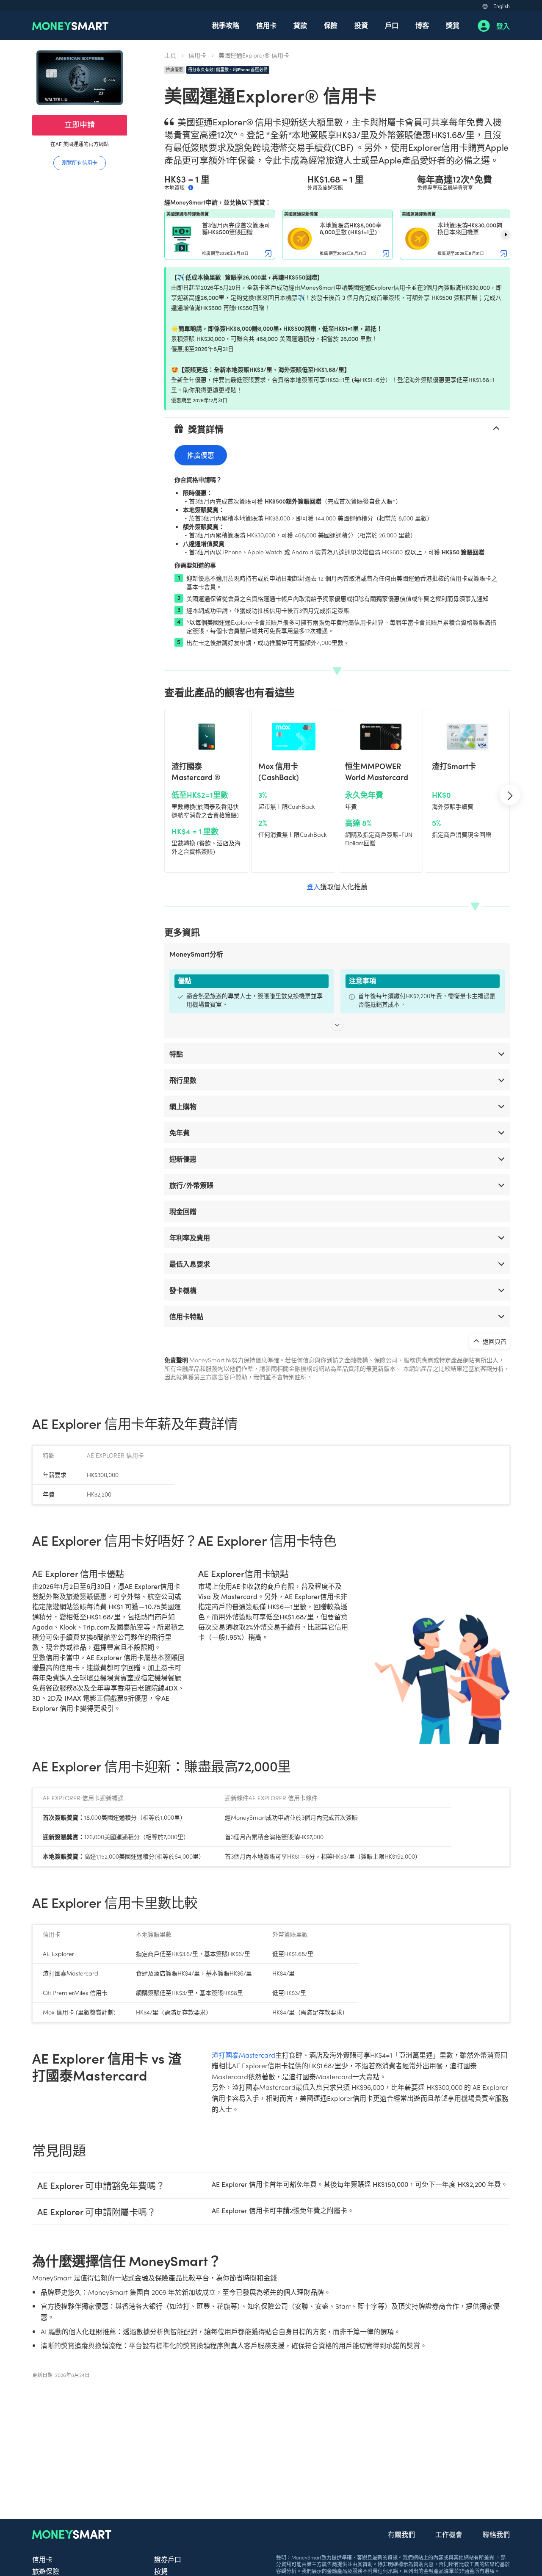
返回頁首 (494, 1341)
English (502, 6)
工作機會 (449, 2534)
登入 (503, 26)
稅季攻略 (226, 25)
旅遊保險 (46, 2571)
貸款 (300, 25)
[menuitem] (226, 26)
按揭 (161, 2571)
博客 (422, 25)
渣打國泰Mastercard (243, 2055)
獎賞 (453, 25)
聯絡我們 (496, 2534)
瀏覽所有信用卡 (80, 162)
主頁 (170, 55)
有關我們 (401, 2534)
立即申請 (80, 124)
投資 (361, 25)
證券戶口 (168, 2559)
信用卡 (266, 25)
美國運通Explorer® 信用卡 (254, 55)
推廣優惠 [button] (201, 455)
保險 (331, 25)
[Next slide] (506, 235)
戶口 (392, 25)
